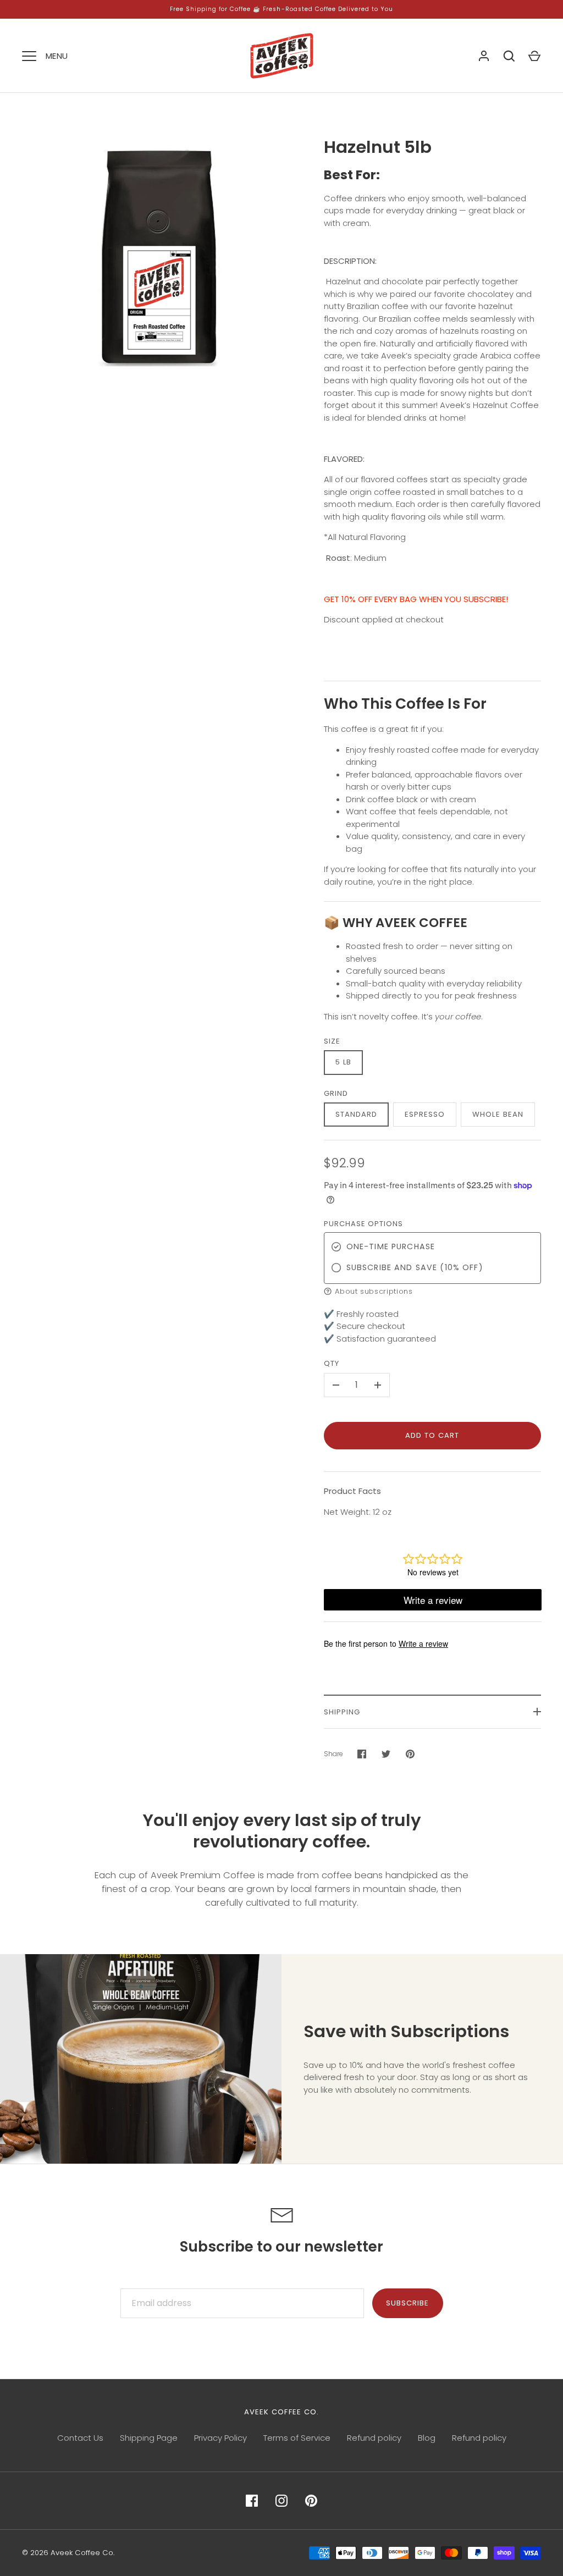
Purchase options (364, 1224)
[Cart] (534, 56)
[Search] (509, 56)
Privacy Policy (220, 2438)
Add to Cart (432, 1435)
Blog (427, 2438)
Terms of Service (297, 2438)
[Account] (484, 56)
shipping (342, 1712)
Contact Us (80, 2438)
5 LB (343, 1062)
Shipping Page (149, 2438)
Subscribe (407, 2303)
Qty (332, 1363)
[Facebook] (252, 2501)
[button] (433, 1291)
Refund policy (374, 2438)
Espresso (425, 1114)
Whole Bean (498, 1114)
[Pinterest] (311, 2501)
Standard (356, 1114)
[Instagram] (281, 2501)
